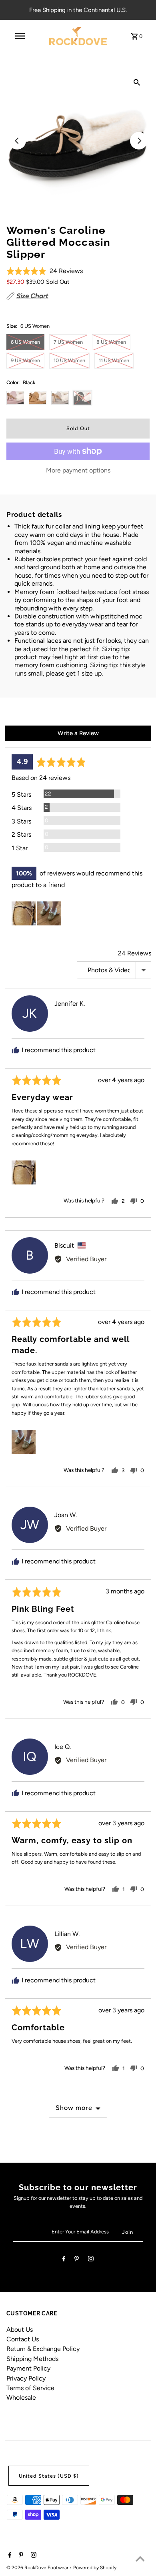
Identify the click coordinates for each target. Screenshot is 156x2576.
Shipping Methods (32, 2359)
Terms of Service (30, 2388)
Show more (74, 2108)
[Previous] (17, 141)
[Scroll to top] (140, 2560)
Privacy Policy (26, 2378)
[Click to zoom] (137, 82)
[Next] (139, 141)
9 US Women (25, 360)
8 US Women (111, 342)
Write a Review (78, 733)
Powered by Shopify (95, 2568)
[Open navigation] (20, 36)
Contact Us (23, 2339)
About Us (20, 2330)
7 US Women (68, 342)
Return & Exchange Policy (43, 2349)
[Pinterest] (77, 2260)
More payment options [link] (78, 470)
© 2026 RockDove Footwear (38, 2568)
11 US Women (114, 360)
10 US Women (69, 360)
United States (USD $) (49, 2476)
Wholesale (21, 2398)
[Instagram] (91, 2260)
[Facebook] (64, 2260)
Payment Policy (28, 2368)
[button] (45, 271)
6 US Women (25, 342)
